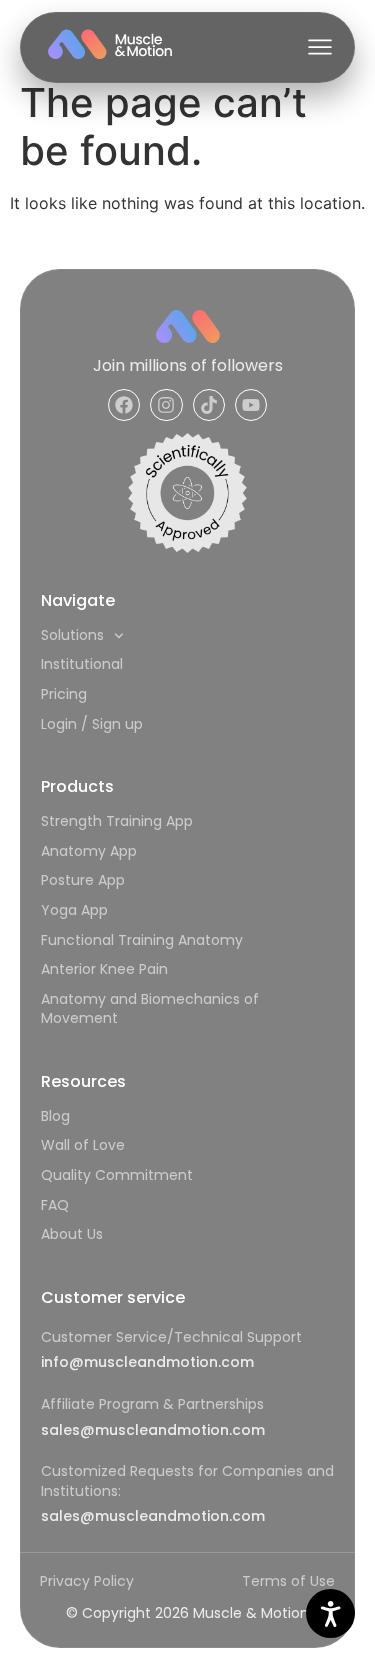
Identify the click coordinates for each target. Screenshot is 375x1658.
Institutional (82, 664)
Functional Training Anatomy (142, 940)
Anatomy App (89, 851)
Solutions (72, 635)
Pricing (64, 694)
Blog (55, 1116)
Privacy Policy (87, 1581)
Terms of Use (288, 1581)
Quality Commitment (117, 1175)
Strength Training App (117, 821)
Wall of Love (83, 1145)
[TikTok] (209, 405)
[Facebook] (124, 405)
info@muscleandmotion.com (147, 1362)
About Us (72, 1234)
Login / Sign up (92, 724)
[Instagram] (166, 405)
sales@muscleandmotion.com (153, 1430)
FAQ (55, 1205)
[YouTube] (251, 405)
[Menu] (320, 47)
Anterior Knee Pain (104, 969)
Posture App (83, 880)
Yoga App (74, 910)
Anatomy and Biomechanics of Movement (150, 1009)
